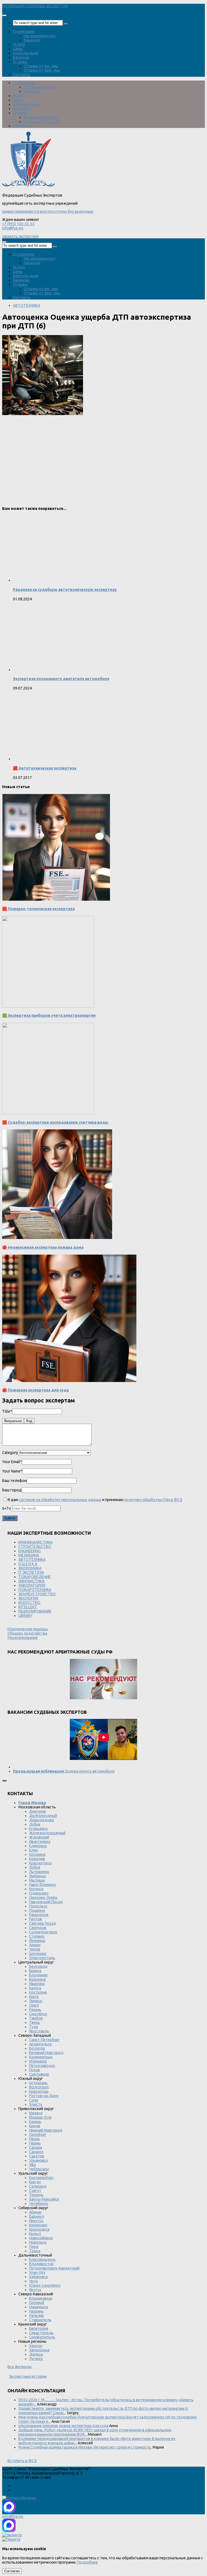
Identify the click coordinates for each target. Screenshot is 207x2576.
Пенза (34, 2139)
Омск (34, 2247)
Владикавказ (41, 2298)
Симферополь (42, 2337)
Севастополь (41, 2333)
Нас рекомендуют (40, 36)
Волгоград (39, 2087)
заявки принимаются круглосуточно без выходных (48, 211)
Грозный (37, 2303)
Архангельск (40, 2044)
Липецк (36, 2001)
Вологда (37, 2048)
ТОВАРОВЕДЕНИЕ (34, 1577)
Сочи (34, 2100)
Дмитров (37, 1811)
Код (29, 1421)
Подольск (38, 1906)
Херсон (36, 2346)
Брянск (35, 1971)
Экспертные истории (28, 2376)
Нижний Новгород (46, 2130)
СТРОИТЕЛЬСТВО (35, 1547)
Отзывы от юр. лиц (41, 66)
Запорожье (39, 2350)
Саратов (37, 2156)
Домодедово (42, 1820)
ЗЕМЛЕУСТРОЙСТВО (37, 1594)
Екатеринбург (41, 2178)
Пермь (35, 2143)
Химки (35, 1945)
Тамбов (36, 2018)
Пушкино (37, 1910)
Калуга (35, 1988)
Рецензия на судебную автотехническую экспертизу (65, 590)
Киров (35, 2126)
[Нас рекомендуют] (103, 1679)
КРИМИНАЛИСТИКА (35, 1542)
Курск (34, 1997)
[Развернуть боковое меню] (4, 1781)
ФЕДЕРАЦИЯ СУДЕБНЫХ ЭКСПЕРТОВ (35, 6)
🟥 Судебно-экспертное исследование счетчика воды (55, 1122)
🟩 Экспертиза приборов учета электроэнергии (49, 1015)
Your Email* (12, 1462)
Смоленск (38, 2014)
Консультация (26, 53)
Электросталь (42, 1958)
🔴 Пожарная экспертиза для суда (35, 1390)
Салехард (38, 2186)
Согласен (12, 2571)
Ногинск (36, 1889)
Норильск (38, 2242)
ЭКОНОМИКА (30, 1568)
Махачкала (39, 2307)
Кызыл (35, 2234)
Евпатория (39, 2328)
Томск (35, 2251)
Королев (37, 1859)
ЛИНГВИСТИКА (31, 1581)
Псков (34, 2070)
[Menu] (4, 15)
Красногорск (40, 1863)
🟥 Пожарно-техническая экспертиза (38, 909)
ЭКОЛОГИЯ (28, 1598)
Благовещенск (42, 2260)
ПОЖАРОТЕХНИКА (35, 1590)
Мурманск (38, 2061)
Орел (34, 2005)
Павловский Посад (46, 1902)
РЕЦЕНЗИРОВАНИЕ (35, 1611)
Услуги (19, 44)
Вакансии (32, 40)
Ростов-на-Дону (44, 2096)
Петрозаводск (42, 2066)
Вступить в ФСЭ (22, 2461)
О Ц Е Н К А (28, 1564)
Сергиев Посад (43, 1923)
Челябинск (39, 2203)
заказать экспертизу (20, 236)
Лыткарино (39, 1872)
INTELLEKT (28, 1607)
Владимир (38, 1975)
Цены (18, 49)
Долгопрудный (43, 1816)
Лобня (35, 1867)
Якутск (35, 2290)
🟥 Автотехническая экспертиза (45, 768)
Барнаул (37, 2216)
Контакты (22, 75)
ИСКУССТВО (29, 1603)
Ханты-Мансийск (44, 2199)
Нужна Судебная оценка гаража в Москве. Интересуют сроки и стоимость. (85, 2447)
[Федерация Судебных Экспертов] (28, 187)
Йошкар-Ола (40, 2117)
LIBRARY (25, 1616)
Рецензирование (23, 1638)
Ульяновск (39, 2160)
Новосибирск (41, 2238)
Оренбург (38, 2135)
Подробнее (87, 2562)
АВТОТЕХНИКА (27, 305)
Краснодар (39, 2091)
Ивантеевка (40, 1842)
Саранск (36, 2152)
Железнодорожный (47, 1833)
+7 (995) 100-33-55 (18, 224)
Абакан (35, 2212)
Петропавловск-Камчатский (54, 2268)
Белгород (38, 1966)
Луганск (36, 2359)
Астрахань (38, 2083)
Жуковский (39, 1837)
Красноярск (39, 2229)
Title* (7, 1411)
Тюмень (36, 2195)
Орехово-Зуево (43, 1898)
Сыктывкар (39, 2074)
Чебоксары (39, 2169)
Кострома (38, 1992)
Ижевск (36, 2113)
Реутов (36, 1919)
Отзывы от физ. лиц (42, 70)
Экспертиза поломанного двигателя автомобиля (61, 679)
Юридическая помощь (28, 1629)
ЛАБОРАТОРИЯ (32, 1585)
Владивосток (41, 2264)
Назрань (36, 2311)
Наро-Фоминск (43, 1885)
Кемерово (38, 2225)
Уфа (32, 2165)
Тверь (35, 2022)
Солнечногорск (43, 1932)
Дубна (35, 1824)
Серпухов (38, 1928)
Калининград (41, 2057)
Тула (34, 2027)
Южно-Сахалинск (45, 2285)
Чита (33, 2281)
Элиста (36, 2104)
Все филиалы (20, 2367)
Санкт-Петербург (44, 2040)
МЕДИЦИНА (29, 1555)
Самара (36, 2147)
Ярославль (39, 2031)
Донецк (36, 2354)
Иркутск (36, 2221)
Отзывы (20, 62)
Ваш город (12, 1490)
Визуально (13, 1421)
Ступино (37, 1936)
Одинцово (39, 1893)
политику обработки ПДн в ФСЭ (153, 1500)
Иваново (37, 1984)
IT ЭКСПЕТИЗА (31, 1572)
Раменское (39, 1915)
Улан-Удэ (37, 2272)
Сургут (35, 2191)
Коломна (37, 1854)
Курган (35, 2182)
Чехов (35, 1949)
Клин (34, 1850)
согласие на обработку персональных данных (60, 1500)
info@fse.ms (13, 228)
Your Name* (12, 1471)
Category (10, 1453)
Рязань (35, 2010)
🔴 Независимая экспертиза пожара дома (43, 1247)
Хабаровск (39, 2277)
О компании (24, 32)
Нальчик (37, 2316)
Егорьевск (38, 1829)
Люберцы (38, 1876)
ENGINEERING (30, 1551)
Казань (35, 2122)
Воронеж (37, 1979)
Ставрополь (40, 2320)
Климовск (38, 1846)
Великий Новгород (46, 2053)
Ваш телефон (14, 1481)
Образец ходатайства (27, 1633)
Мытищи (37, 1880)
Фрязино (37, 1941)
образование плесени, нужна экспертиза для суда (63, 2426)
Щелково (38, 1954)
